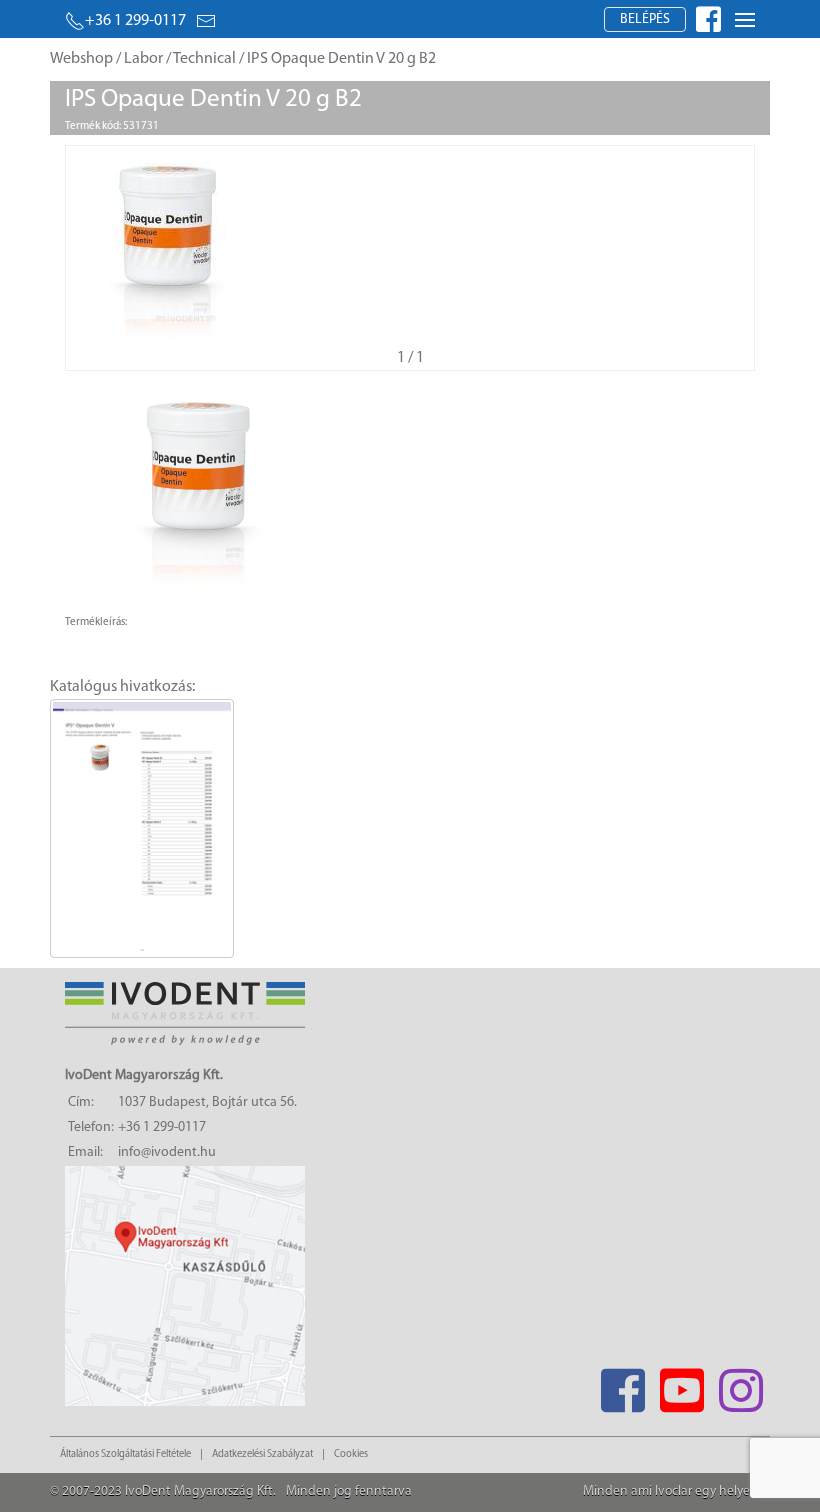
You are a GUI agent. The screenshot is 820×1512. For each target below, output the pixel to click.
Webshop (81, 59)
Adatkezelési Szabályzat (262, 1454)
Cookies (351, 1454)
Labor (143, 59)
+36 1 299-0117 (135, 21)
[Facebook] (622, 1384)
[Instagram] (740, 1384)
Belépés (645, 19)
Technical (204, 59)
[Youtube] (681, 1384)
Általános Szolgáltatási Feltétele (125, 1454)
